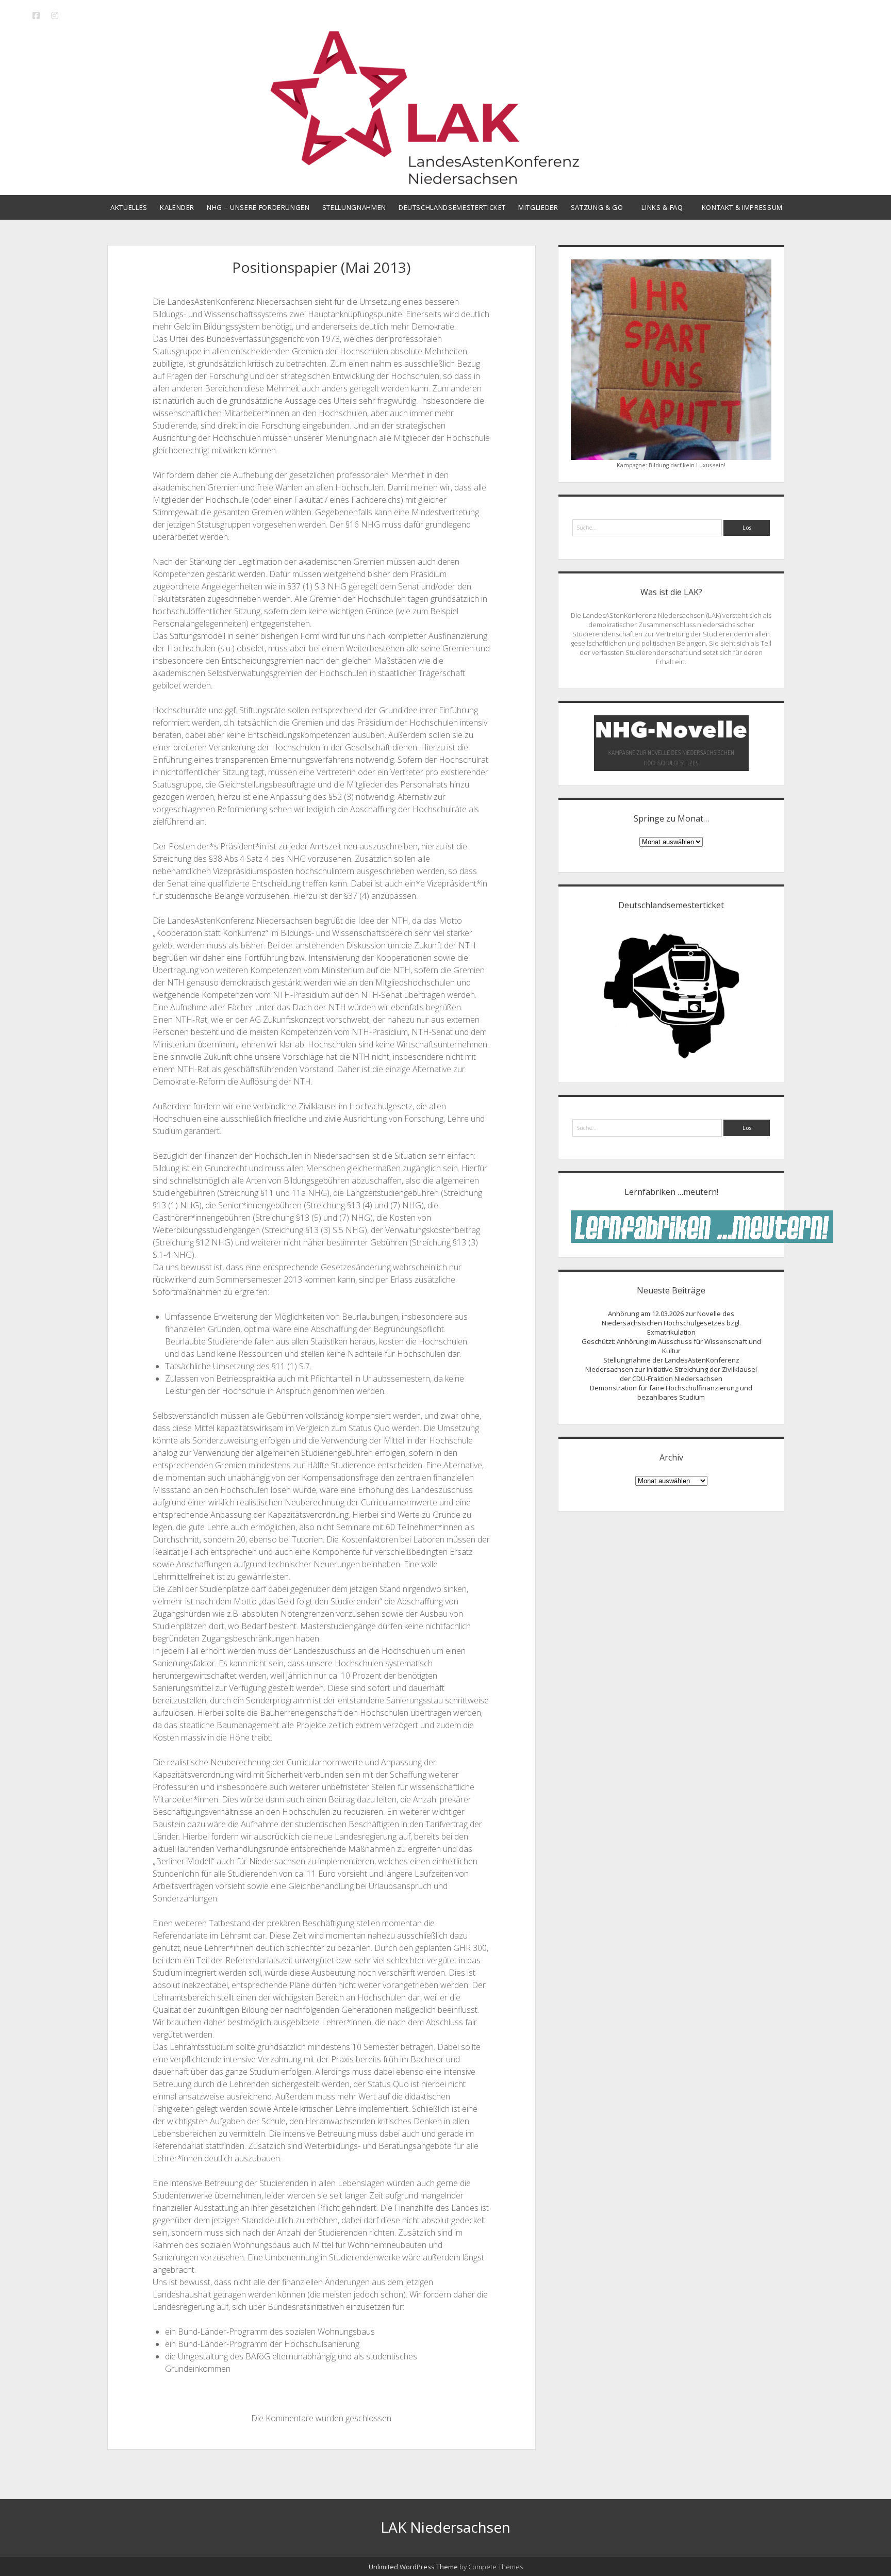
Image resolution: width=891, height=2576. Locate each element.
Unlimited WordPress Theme (413, 2567)
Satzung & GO (597, 207)
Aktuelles (129, 207)
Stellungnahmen (354, 207)
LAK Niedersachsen (445, 2527)
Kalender (177, 207)
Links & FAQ (662, 207)
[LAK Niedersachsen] (445, 180)
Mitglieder (538, 207)
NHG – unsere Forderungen (258, 207)
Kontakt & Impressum (742, 207)
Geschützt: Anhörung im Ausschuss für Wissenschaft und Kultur (671, 1346)
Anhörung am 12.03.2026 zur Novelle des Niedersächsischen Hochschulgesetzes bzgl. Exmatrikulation (671, 1323)
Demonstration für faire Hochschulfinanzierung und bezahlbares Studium (671, 1392)
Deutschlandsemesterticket (452, 207)
